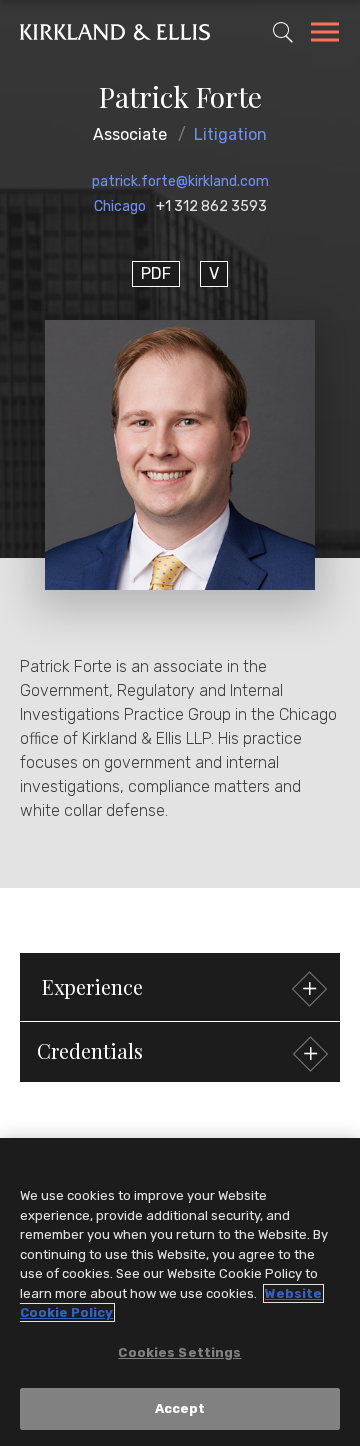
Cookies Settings (179, 1352)
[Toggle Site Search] (283, 32)
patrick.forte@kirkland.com (180, 181)
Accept (180, 1408)
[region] (180, 1292)
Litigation (230, 134)
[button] (180, 1052)
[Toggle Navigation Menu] (325, 35)
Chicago (120, 206)
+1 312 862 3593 (211, 206)
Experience (92, 986)
